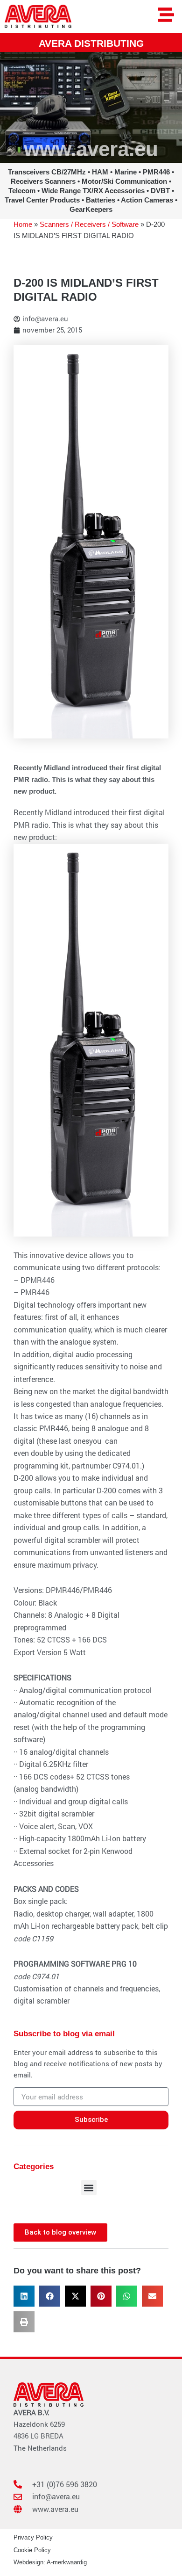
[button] (89, 2188)
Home (23, 224)
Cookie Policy (32, 2550)
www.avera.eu (91, 149)
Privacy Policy (33, 2537)
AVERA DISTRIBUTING (91, 43)
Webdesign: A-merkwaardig (50, 2562)
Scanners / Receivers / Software (89, 224)
